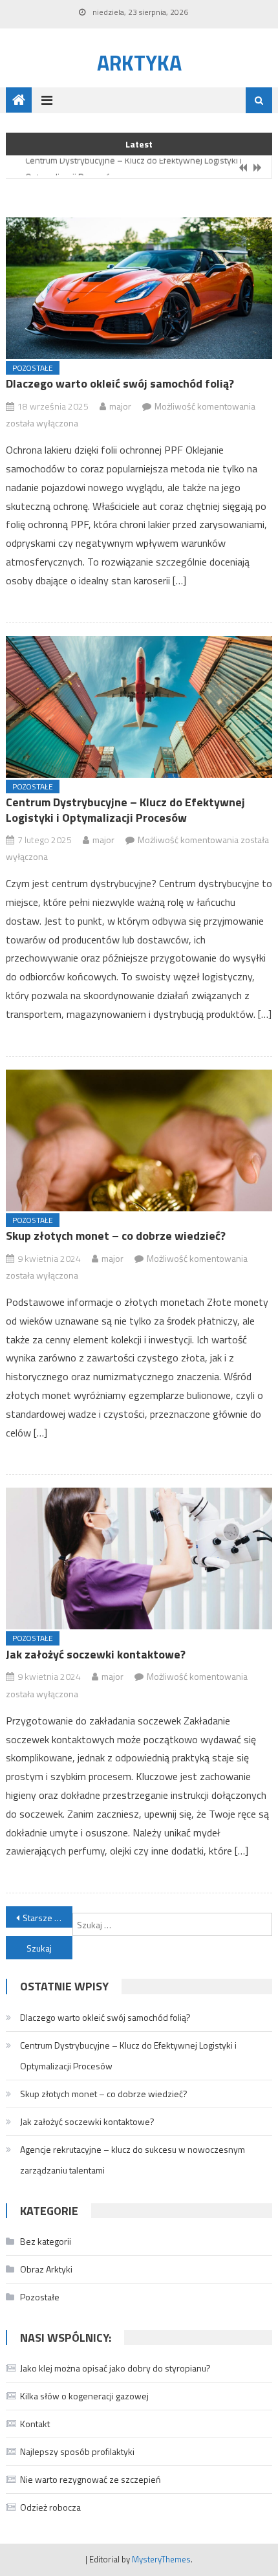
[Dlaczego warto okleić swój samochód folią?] (139, 288)
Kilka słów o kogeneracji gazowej (84, 2396)
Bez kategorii (46, 2241)
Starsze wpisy (48, 1918)
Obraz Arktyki (46, 2269)
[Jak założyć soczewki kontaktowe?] (139, 1558)
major (120, 406)
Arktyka (139, 63)
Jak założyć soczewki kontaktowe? (96, 1654)
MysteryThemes (161, 2559)
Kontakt (35, 2424)
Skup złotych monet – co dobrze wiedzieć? (116, 1236)
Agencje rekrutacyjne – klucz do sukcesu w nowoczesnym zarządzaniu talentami (133, 2160)
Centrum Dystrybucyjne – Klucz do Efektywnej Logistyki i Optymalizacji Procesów (125, 809)
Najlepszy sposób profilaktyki (77, 2451)
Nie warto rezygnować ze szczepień (91, 2479)
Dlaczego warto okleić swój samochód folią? (120, 383)
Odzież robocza (50, 2507)
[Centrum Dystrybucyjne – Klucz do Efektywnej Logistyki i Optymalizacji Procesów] (139, 707)
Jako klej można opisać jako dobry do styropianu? (115, 2368)
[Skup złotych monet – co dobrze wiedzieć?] (139, 1140)
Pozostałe (33, 368)
